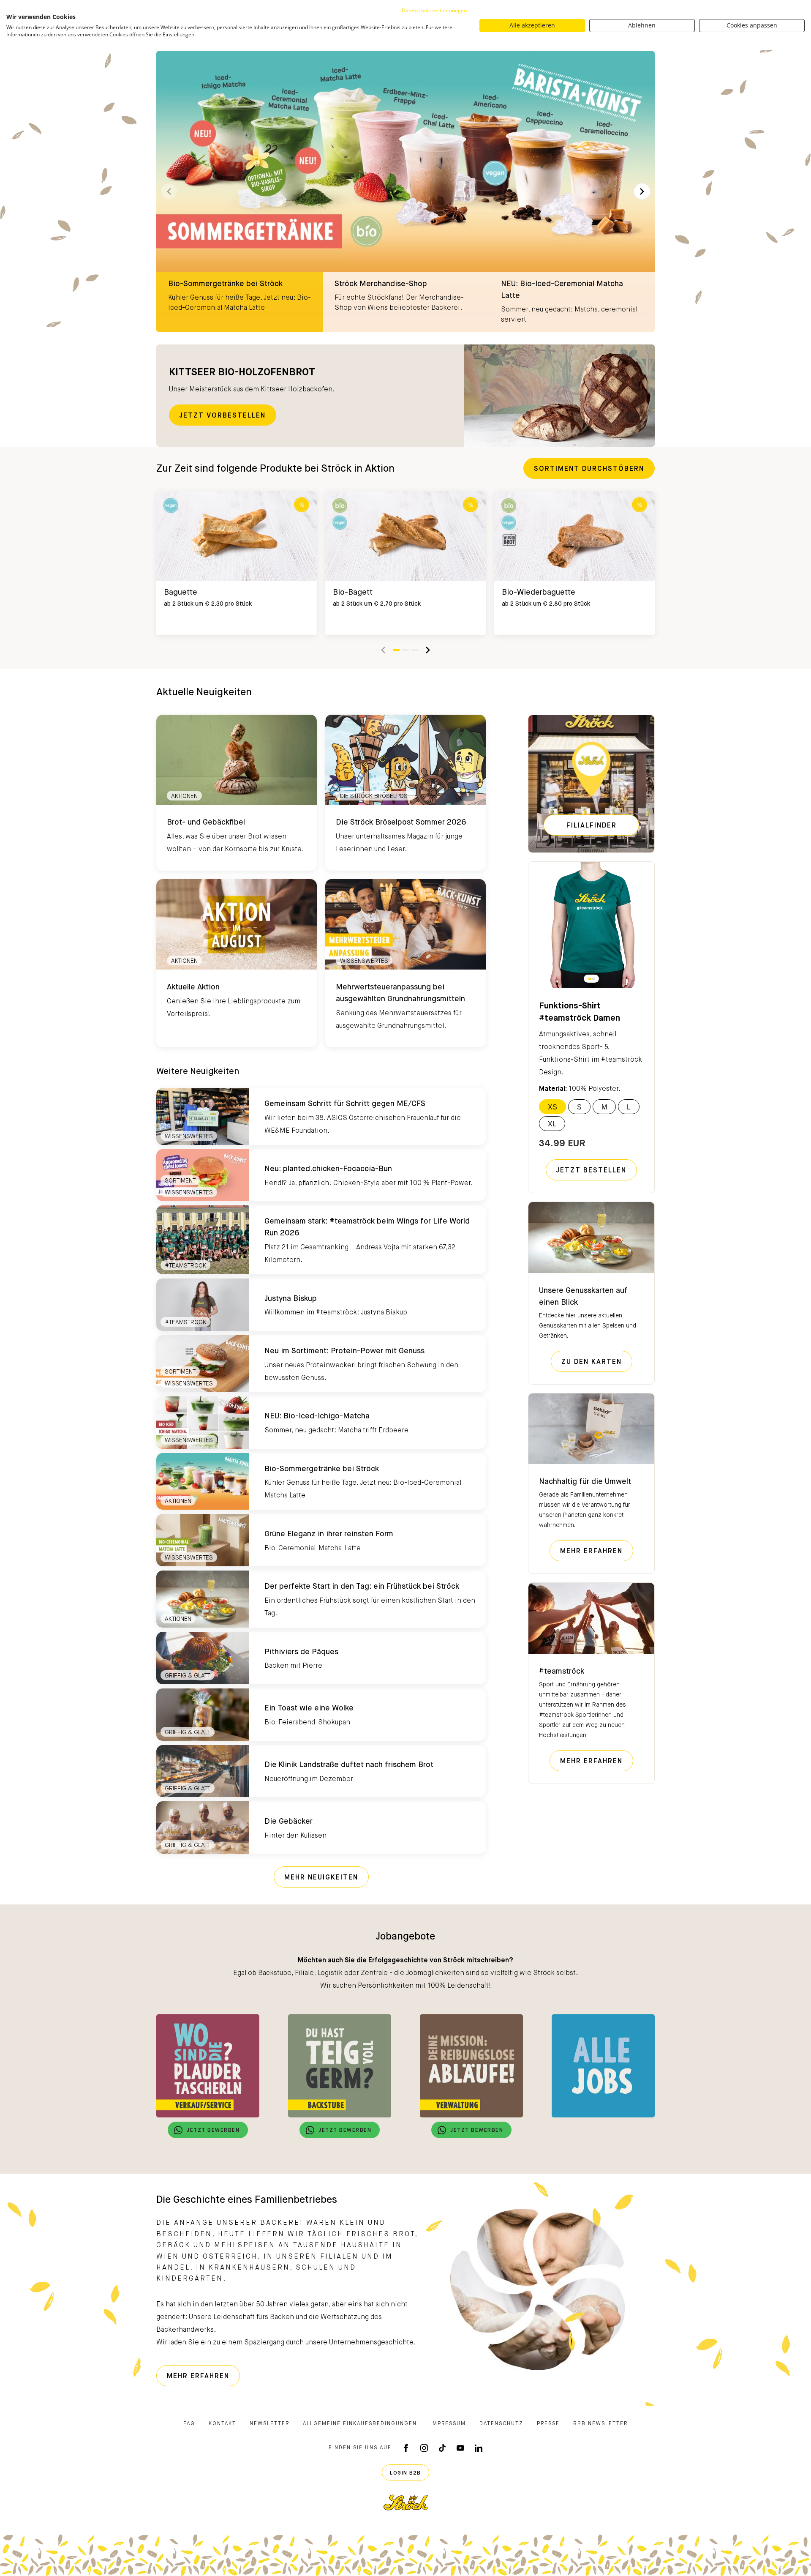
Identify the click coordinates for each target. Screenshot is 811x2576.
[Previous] (383, 650)
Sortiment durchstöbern (589, 469)
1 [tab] (396, 650)
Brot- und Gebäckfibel (206, 822)
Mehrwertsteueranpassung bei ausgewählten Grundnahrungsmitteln (400, 993)
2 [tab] (405, 650)
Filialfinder (592, 826)
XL (552, 1124)
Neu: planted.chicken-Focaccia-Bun (328, 1169)
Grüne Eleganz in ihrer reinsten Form (329, 1534)
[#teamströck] (591, 1618)
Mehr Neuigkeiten (321, 1878)
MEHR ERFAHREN (203, 2376)
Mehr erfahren (597, 1761)
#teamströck (562, 1672)
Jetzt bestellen (591, 1171)
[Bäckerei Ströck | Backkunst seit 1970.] (406, 2502)
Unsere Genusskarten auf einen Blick (583, 1297)
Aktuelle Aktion (193, 987)
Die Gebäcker (288, 1822)
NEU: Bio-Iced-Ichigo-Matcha (317, 1416)
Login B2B (405, 2473)
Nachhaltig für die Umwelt (585, 1482)
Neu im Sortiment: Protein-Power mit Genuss (344, 1351)
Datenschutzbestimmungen (434, 10)
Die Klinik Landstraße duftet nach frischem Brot (349, 1765)
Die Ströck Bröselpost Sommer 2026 (401, 822)
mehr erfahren (597, 1551)
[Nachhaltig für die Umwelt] (591, 1429)
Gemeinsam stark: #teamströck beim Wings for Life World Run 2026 (367, 1227)
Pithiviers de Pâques (301, 1652)
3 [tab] (415, 650)
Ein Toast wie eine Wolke (309, 1708)
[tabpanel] (237, 563)
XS (552, 1107)
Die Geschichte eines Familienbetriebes (247, 2200)
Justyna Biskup (291, 1299)
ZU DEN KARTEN (597, 1362)
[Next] (642, 191)
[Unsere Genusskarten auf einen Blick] (591, 1237)
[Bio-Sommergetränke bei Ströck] (405, 191)
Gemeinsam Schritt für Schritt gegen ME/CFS (345, 1104)
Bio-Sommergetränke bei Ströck (322, 1469)
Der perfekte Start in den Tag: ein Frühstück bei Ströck (362, 1587)
